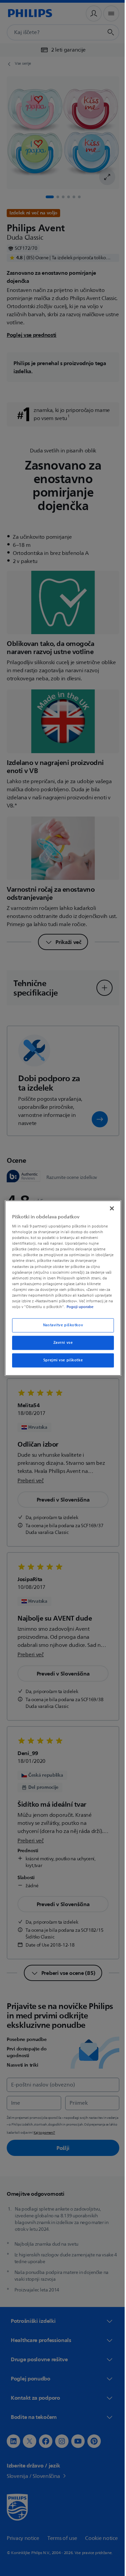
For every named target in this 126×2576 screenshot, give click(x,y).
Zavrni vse (60, 1346)
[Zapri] (109, 1205)
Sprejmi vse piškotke (60, 1363)
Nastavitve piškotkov (60, 1328)
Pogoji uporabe (44, 1310)
